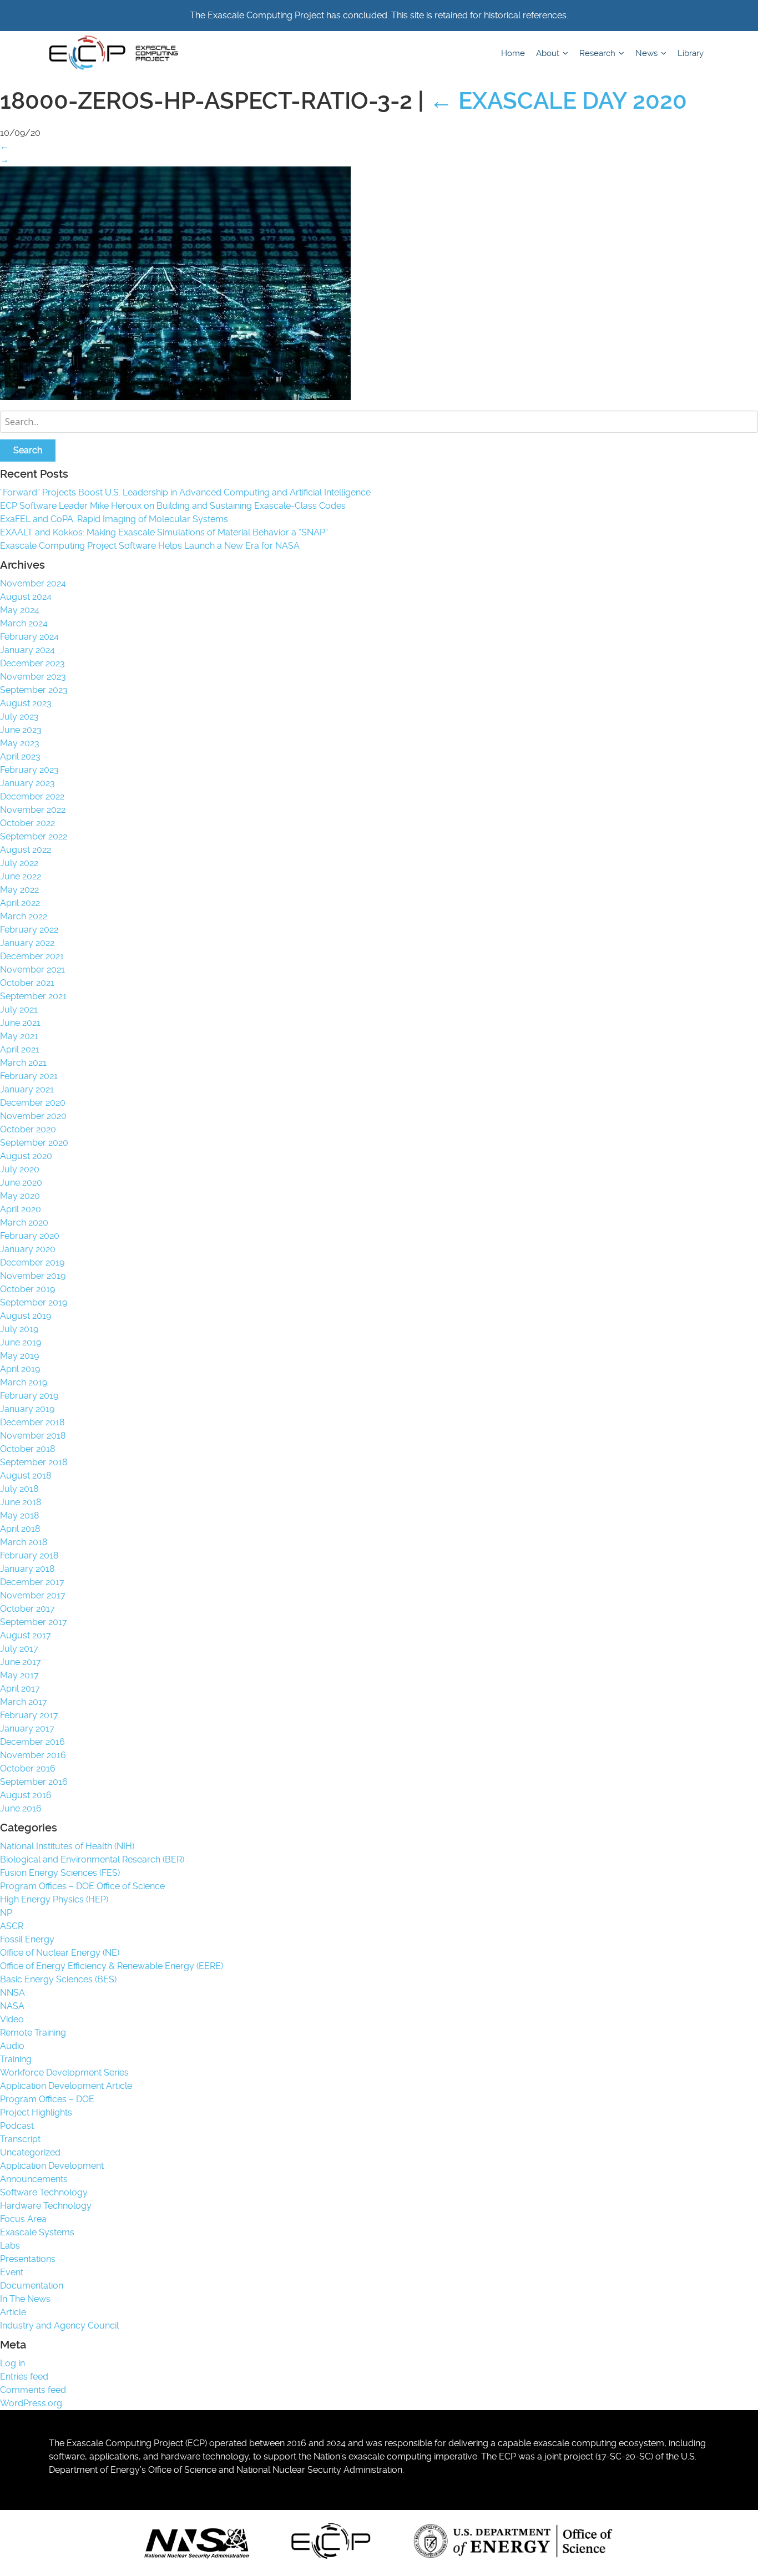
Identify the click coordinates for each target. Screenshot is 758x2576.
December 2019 (32, 1262)
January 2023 (27, 783)
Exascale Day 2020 (558, 101)
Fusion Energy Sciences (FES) (60, 1873)
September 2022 (34, 836)
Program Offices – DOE (47, 2099)
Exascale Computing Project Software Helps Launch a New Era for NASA (152, 546)
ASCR (12, 1926)
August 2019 (26, 1316)
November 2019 (33, 1276)
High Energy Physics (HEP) (54, 1899)
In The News (25, 2299)
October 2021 (27, 983)
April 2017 (20, 1689)
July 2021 (19, 1009)
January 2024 (27, 650)
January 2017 (27, 1729)
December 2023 (32, 663)
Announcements (34, 2179)
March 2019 (24, 1382)
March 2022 (24, 916)
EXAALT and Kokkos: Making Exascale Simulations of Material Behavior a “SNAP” (164, 532)
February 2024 (29, 637)
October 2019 (27, 1289)
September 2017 (34, 1622)
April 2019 (20, 1369)
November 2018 (33, 1436)
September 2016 (34, 1782)
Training (16, 2059)
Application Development (52, 2166)
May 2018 (19, 1515)
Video (12, 2019)
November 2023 (33, 677)
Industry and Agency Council (59, 2326)
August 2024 (26, 597)
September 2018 (34, 1462)
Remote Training (33, 2033)
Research (598, 53)
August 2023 (26, 703)
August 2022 (26, 850)
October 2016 (28, 1768)
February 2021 (29, 1076)
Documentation (32, 2286)
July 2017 (19, 1649)
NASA (12, 2006)
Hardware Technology (46, 2206)
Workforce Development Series (64, 2073)
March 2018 (24, 1542)
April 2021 (20, 1049)
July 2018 (19, 1489)
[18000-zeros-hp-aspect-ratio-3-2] (175, 397)
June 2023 (21, 730)
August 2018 (26, 1476)
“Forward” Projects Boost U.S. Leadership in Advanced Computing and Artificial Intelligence (185, 492)
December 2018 (32, 1422)
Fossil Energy (27, 1939)
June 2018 (21, 1502)
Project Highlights (36, 2112)
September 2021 (33, 996)
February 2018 (29, 1555)
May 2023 (20, 743)
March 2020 (24, 1223)
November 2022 (33, 810)
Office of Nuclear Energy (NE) (60, 1953)
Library (691, 53)
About (549, 53)
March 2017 (24, 1702)
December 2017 (32, 1582)
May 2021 (19, 1036)
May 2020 (20, 1196)
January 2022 (27, 943)
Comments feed (33, 2390)
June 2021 (20, 1023)
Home (513, 53)
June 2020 (21, 1183)
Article (13, 2312)
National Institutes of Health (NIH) (67, 1846)
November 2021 (32, 970)
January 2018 (27, 1569)
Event (12, 2272)
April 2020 (21, 1209)
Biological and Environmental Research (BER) (92, 1859)
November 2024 (33, 583)
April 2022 (20, 903)
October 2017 (27, 1609)
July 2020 (20, 1169)
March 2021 (23, 1063)
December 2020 (33, 1103)
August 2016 (26, 1795)
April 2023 (20, 756)
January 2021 (27, 1089)
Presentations (28, 2259)
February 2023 (29, 770)
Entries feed (24, 2377)
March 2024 (24, 623)
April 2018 (20, 1529)
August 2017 (26, 1635)
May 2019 (19, 1356)
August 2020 (26, 1156)
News (648, 53)
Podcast (17, 2126)
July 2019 (19, 1329)
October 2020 (28, 1129)
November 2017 (33, 1595)
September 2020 (34, 1143)
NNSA (12, 1993)
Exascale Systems (37, 2232)
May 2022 (19, 890)
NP (6, 1913)
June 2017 (21, 1662)
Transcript (20, 2139)
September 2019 (34, 1302)
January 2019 (27, 1409)
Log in (12, 2363)
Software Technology (44, 2192)
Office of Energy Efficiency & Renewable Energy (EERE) (112, 1966)
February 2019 (29, 1396)
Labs (10, 2246)
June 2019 (21, 1342)
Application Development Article (66, 2086)
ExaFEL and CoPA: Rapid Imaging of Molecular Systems (114, 519)
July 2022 (19, 863)
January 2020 (28, 1249)
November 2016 (33, 1755)
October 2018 (27, 1449)
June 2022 (21, 876)
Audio (12, 2046)
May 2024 (20, 610)
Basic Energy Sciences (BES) (58, 1979)
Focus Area (23, 2219)
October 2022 (27, 823)
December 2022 (32, 796)
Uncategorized (30, 2152)
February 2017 (29, 1715)
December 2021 (32, 956)
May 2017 (19, 1675)
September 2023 (34, 690)
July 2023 (19, 717)
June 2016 (21, 1808)
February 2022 (29, 930)
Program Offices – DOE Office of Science (82, 1886)
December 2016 (32, 1742)
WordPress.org (31, 2403)
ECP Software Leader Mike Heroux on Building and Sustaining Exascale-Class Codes (173, 506)
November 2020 (33, 1116)
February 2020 (30, 1236)
